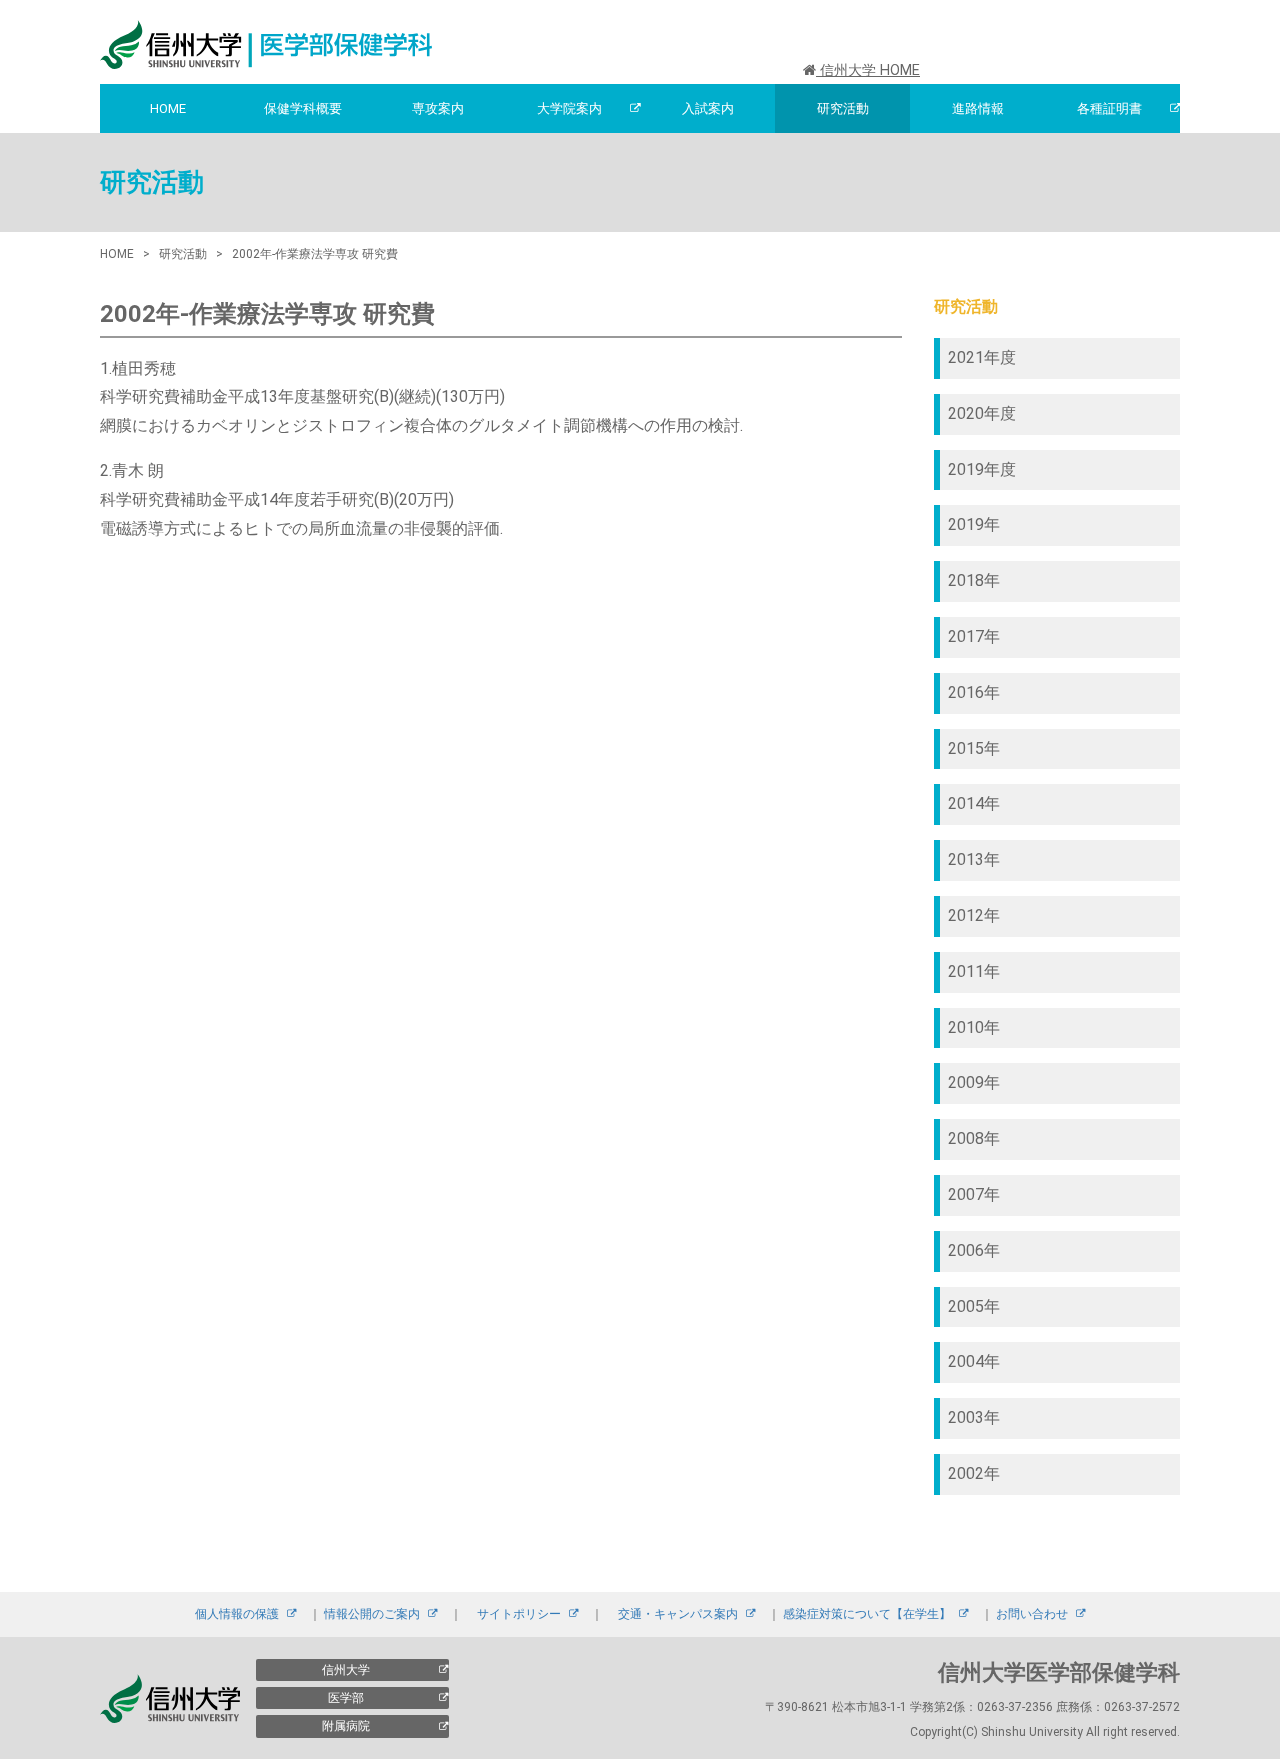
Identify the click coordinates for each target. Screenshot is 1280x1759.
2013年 (974, 859)
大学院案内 (569, 108)
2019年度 (982, 469)
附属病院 (346, 1726)
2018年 (974, 580)
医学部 (346, 1698)
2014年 (974, 803)
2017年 (974, 636)
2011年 (974, 971)
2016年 (974, 692)
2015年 (974, 748)
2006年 (974, 1250)
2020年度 (982, 413)
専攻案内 (438, 108)
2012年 (974, 915)
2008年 (974, 1138)
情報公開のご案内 (372, 1614)
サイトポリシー (519, 1614)
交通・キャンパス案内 (678, 1614)
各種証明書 (1109, 108)
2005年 (974, 1306)
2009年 (974, 1082)
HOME (168, 108)
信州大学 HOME (868, 70)
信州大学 (346, 1670)
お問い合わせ (1032, 1614)
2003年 (974, 1417)
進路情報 (978, 108)
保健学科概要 (303, 108)
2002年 (974, 1473)
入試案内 (708, 108)
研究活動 (843, 108)
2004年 (974, 1361)
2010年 (974, 1027)
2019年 (974, 524)
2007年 (974, 1194)
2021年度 (982, 357)
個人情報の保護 (237, 1614)
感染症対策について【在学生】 (867, 1614)
